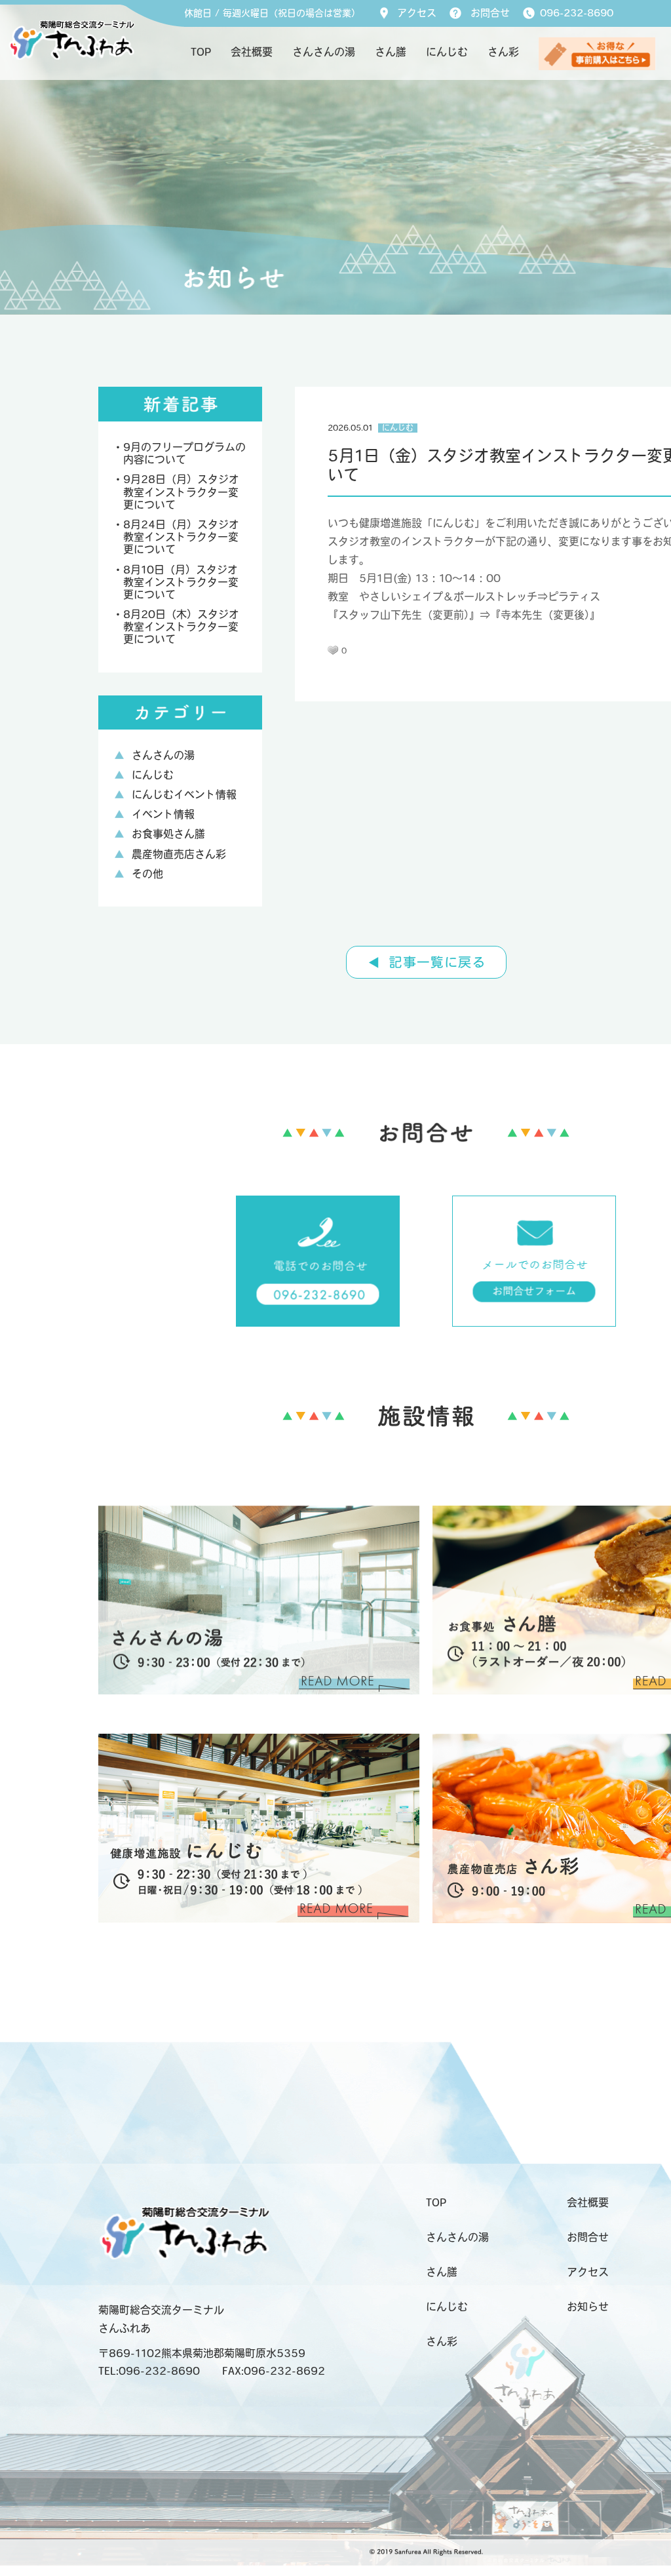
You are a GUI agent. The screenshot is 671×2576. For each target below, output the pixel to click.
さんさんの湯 (324, 53)
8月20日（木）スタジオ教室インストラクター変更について (181, 628)
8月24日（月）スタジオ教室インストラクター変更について (181, 538)
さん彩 (503, 53)
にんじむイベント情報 (184, 796)
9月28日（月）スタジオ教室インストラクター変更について (181, 493)
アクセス (417, 14)
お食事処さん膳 (168, 835)
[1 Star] (333, 650)
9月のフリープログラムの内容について (184, 455)
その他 (147, 875)
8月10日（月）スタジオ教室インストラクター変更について (181, 583)
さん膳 (391, 53)
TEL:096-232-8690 (149, 2372)
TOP (201, 53)
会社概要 (252, 53)
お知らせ (588, 2308)
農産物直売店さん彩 (179, 855)
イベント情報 (163, 815)
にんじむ (447, 53)
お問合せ (490, 14)
